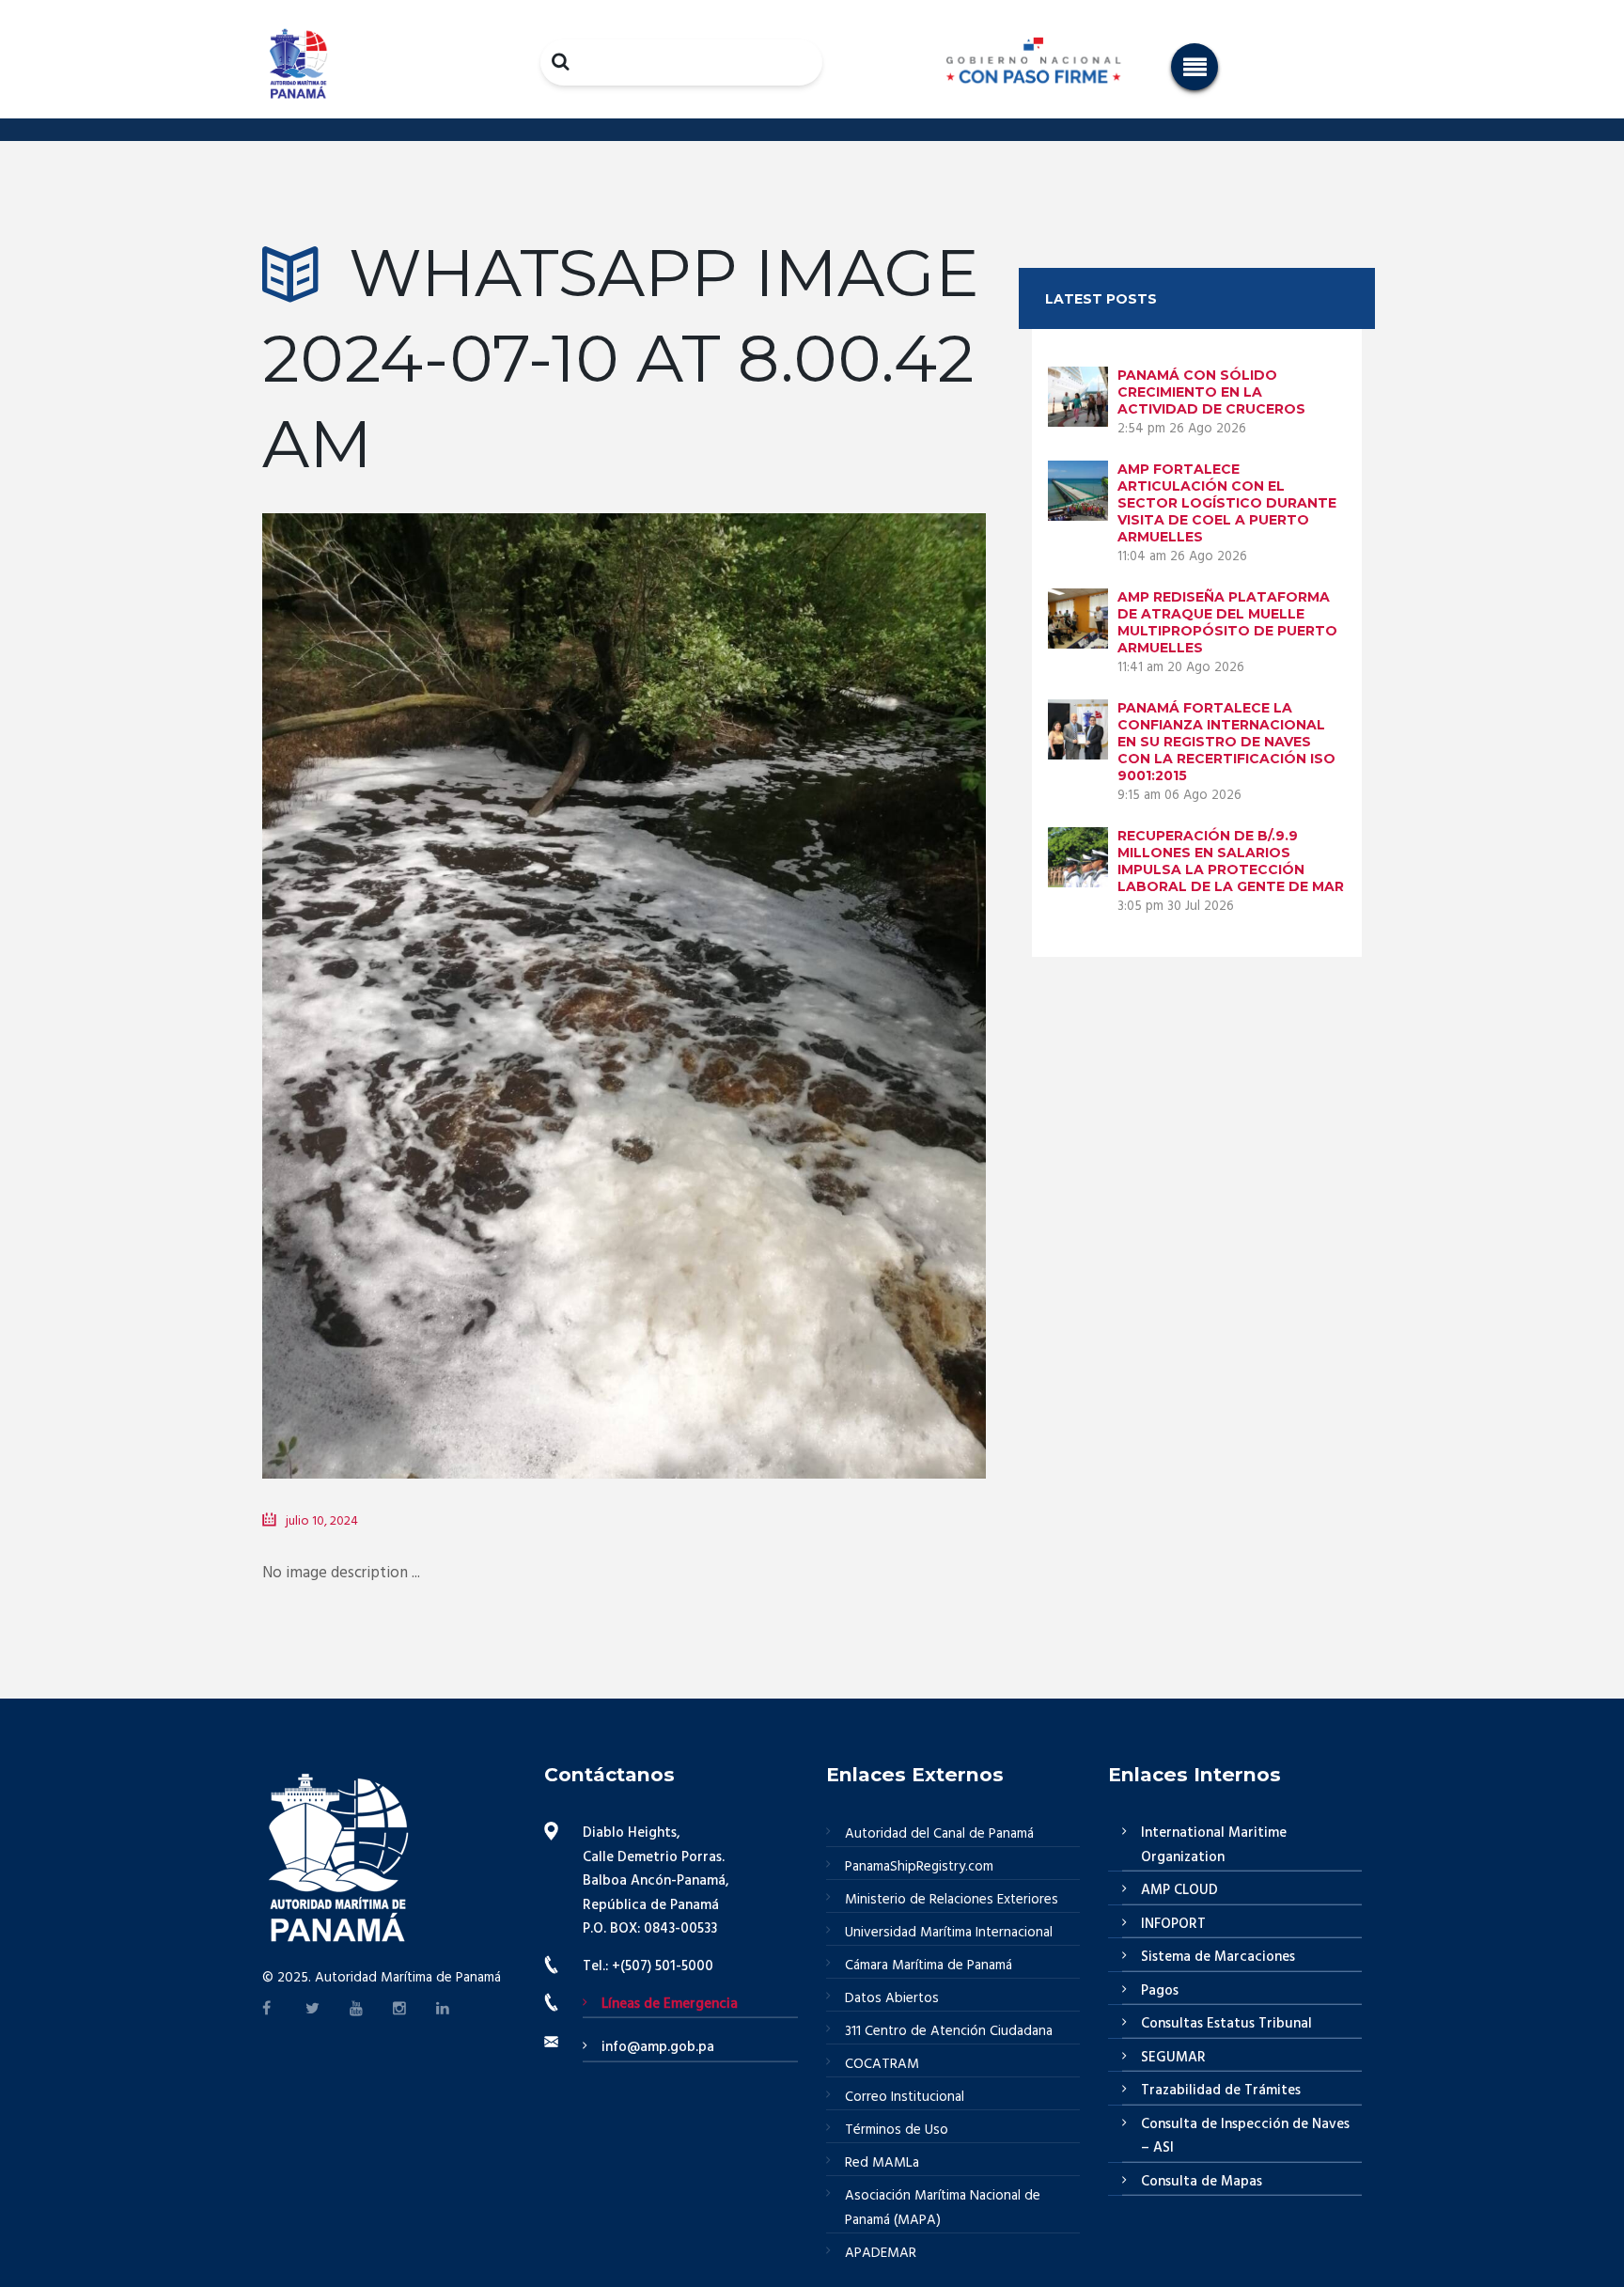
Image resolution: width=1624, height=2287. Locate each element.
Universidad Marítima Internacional (949, 1933)
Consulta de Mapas (1202, 2182)
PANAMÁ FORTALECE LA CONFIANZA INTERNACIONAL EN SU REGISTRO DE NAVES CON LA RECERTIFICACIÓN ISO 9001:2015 (1226, 742)
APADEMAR (881, 2253)
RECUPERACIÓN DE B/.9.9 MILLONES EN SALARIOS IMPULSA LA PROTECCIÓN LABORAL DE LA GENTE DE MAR (1231, 861)
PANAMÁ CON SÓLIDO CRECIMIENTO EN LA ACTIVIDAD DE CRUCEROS (1211, 392)
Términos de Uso (897, 2130)
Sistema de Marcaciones (1218, 1957)
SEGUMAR (1173, 2058)
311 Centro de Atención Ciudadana (949, 2031)
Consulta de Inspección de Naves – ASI (1245, 2137)
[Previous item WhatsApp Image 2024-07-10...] (443, 967)
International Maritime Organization (1214, 1845)
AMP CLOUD (1179, 1890)
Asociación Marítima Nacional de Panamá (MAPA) (943, 2208)
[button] (1195, 67)
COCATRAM (882, 2064)
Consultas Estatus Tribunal (1226, 2024)
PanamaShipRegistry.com (919, 1867)
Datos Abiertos (892, 1998)
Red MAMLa (882, 2163)
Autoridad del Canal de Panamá (939, 1834)
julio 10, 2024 (322, 1521)
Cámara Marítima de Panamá (929, 1966)
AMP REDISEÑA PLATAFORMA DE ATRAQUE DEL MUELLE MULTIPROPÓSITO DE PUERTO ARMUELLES (1227, 622)
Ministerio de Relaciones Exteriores (952, 1900)
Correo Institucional (905, 2097)
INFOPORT (1173, 1924)
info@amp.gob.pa (658, 2047)
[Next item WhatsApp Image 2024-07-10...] (805, 967)
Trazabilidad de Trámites (1221, 2091)
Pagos (1160, 1991)
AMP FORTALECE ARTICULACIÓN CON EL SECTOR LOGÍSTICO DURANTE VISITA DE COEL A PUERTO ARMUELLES (1227, 503)
